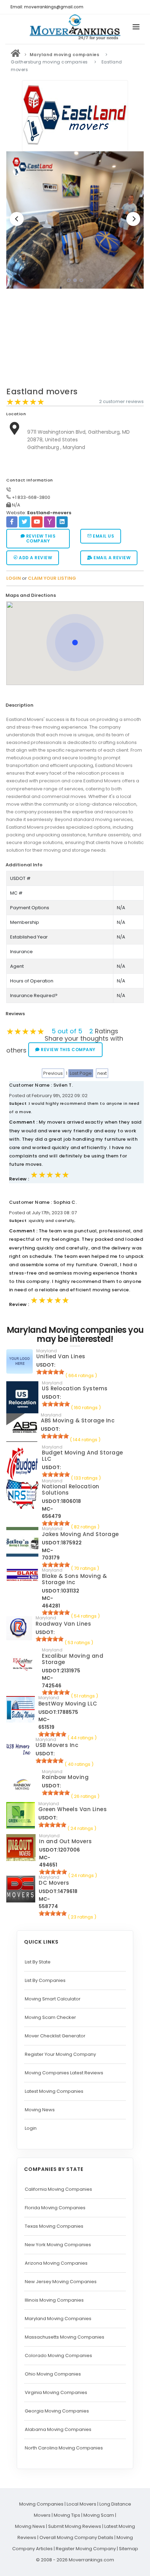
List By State (38, 1962)
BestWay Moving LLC (68, 1704)
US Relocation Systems (75, 1388)
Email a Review (112, 558)
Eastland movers (42, 392)
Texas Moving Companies (54, 2226)
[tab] (72, 596)
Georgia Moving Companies (57, 2411)
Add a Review (35, 558)
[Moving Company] (16, 55)
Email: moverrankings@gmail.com (47, 7)
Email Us (103, 536)
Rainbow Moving (65, 1777)
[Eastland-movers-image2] (75, 220)
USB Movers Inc (57, 1745)
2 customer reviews (121, 401)
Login (31, 2128)
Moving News (40, 2110)
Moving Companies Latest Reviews (64, 2073)
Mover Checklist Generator (55, 2036)
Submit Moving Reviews (75, 2526)
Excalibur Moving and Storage (73, 1659)
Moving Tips (67, 2515)
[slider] (25, 402)
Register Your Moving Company (60, 2054)
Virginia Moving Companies (56, 2392)
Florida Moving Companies (55, 2208)
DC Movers (54, 1883)
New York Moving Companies (58, 2245)
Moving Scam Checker (50, 2017)
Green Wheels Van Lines (73, 1809)
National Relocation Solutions (71, 1490)
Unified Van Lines (61, 1356)
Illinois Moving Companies (54, 2300)
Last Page (81, 1073)
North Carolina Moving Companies (64, 2448)
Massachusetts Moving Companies (65, 2337)
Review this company (40, 538)
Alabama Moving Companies (58, 2429)
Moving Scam (99, 2515)
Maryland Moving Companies (58, 2319)
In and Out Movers (66, 1841)
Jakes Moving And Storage (80, 1534)
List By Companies (45, 1980)
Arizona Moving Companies (56, 2263)
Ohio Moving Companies (53, 2374)
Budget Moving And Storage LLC (82, 1456)
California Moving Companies (58, 2189)
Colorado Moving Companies (58, 2355)
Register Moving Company (86, 2549)
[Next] (133, 219)
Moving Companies (41, 2504)
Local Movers (81, 2504)
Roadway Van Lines (63, 1624)
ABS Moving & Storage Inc (78, 1420)
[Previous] (17, 219)
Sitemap (129, 2549)
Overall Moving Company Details (76, 2537)
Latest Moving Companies (54, 2091)
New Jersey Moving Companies (61, 2282)
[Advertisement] (75, 340)
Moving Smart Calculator (53, 1999)
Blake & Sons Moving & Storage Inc (74, 1579)
